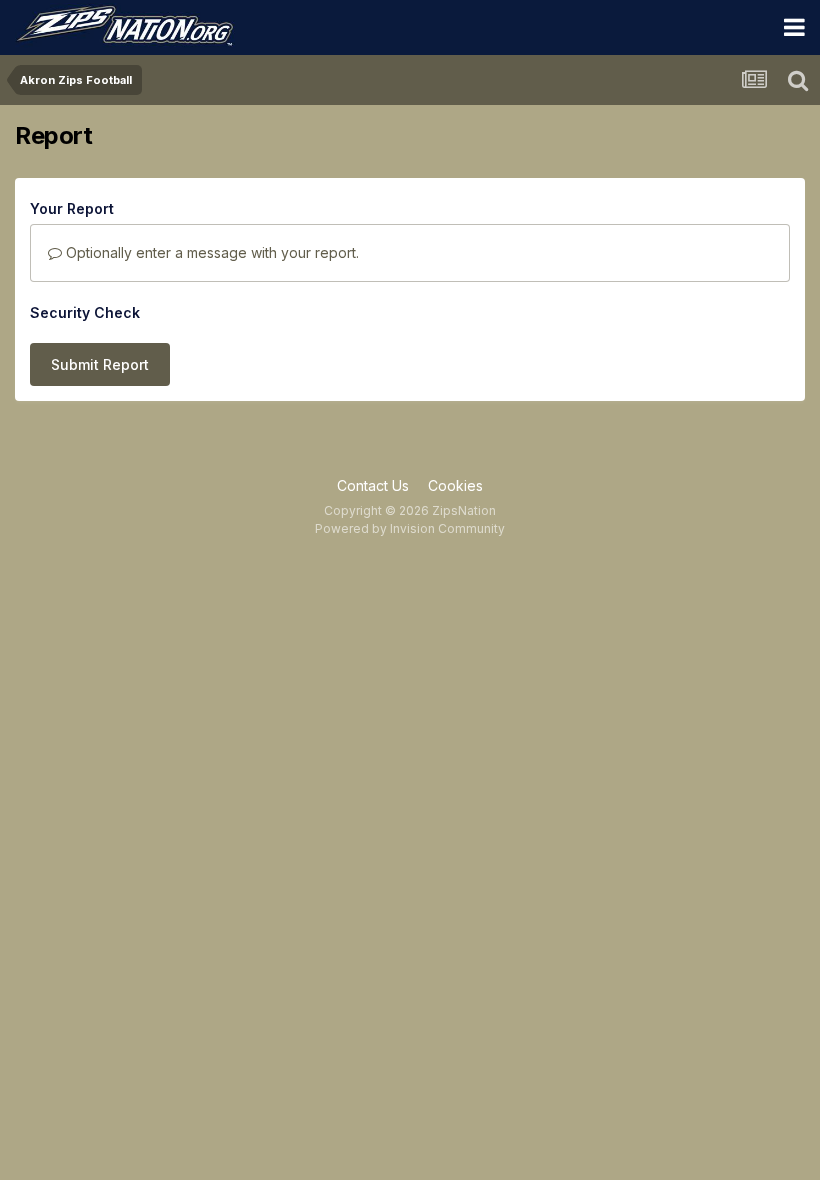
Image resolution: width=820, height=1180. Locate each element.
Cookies (455, 485)
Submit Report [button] (100, 364)
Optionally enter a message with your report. (210, 252)
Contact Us (373, 485)
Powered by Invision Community (410, 528)
